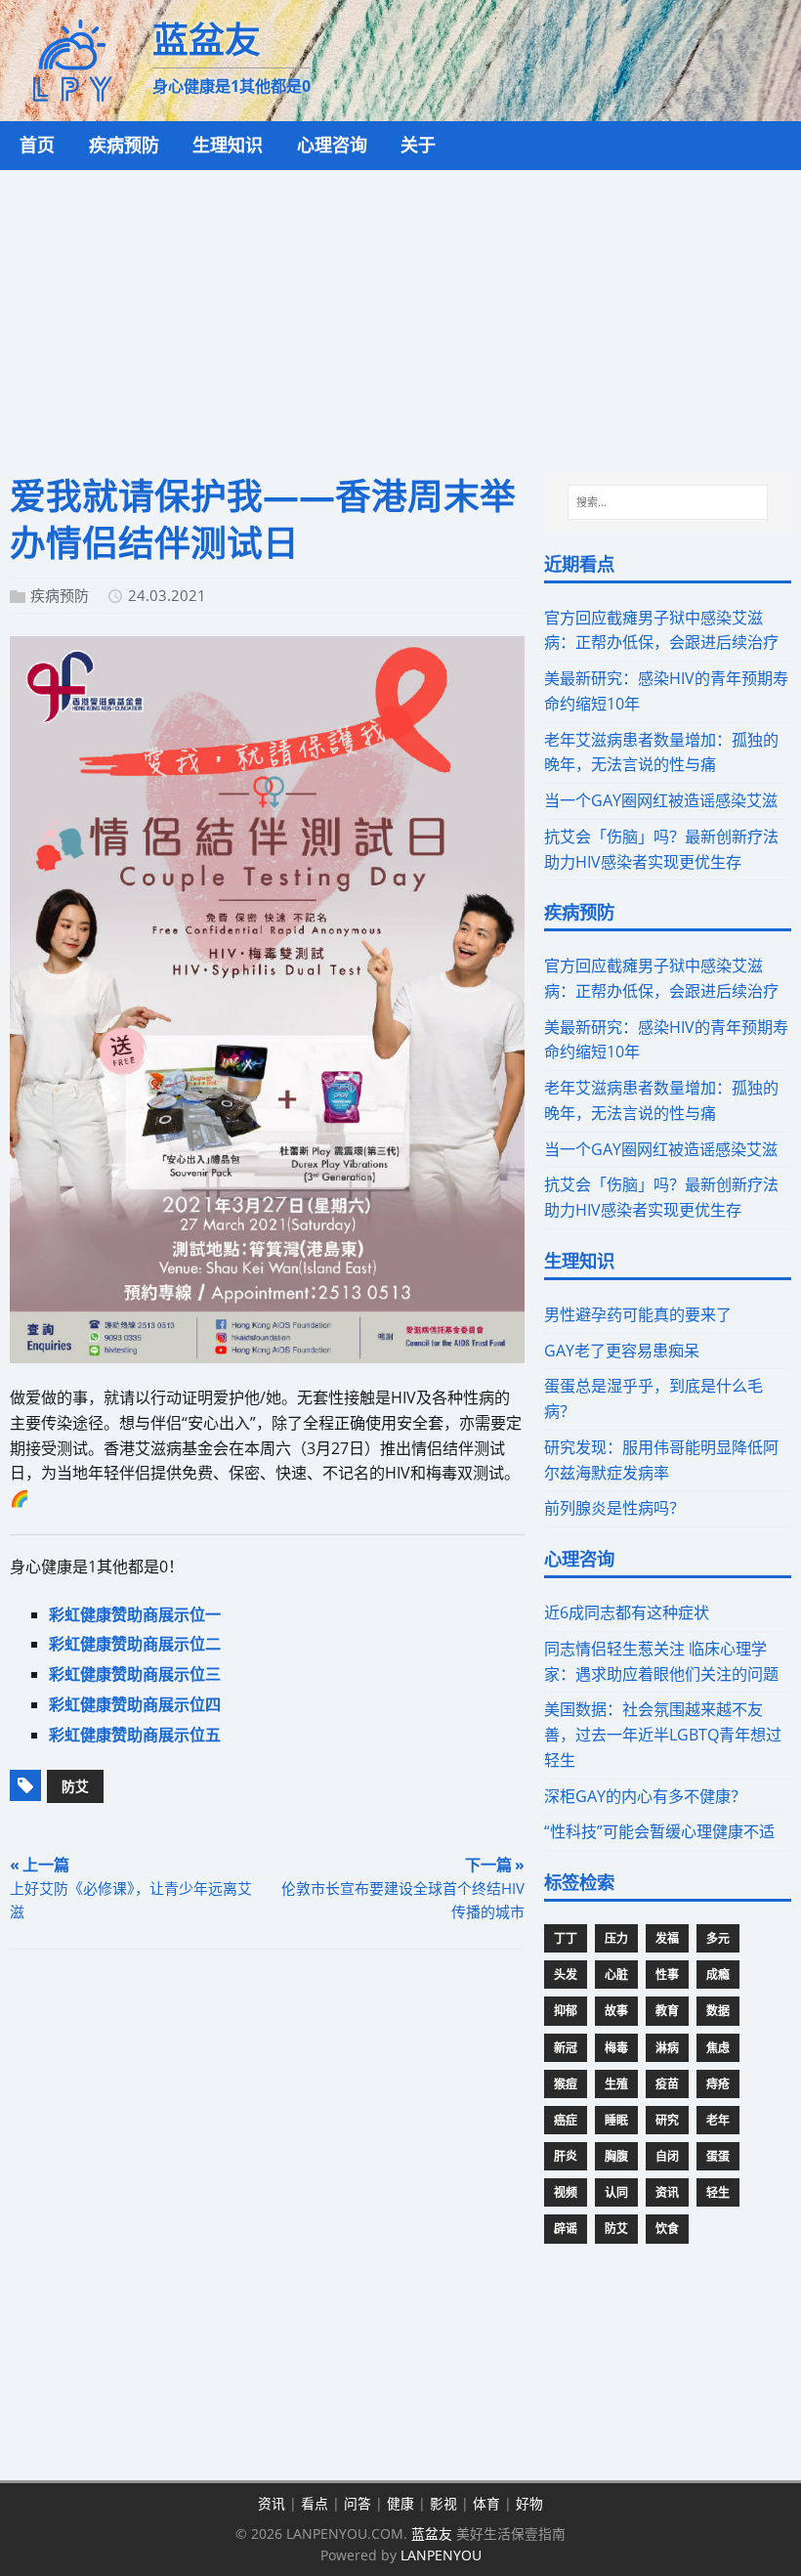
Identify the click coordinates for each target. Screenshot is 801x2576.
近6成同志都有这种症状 (627, 1612)
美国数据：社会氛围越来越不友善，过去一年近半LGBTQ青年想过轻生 (663, 1735)
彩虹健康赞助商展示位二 (135, 1644)
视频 (566, 2192)
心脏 (616, 1975)
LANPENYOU (441, 2555)
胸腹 (616, 2156)
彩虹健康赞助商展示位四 (135, 1704)
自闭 (667, 2156)
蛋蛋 (718, 2156)
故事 (616, 2011)
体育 (486, 2503)
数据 (718, 2011)
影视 (443, 2503)
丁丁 (566, 1938)
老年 (718, 2120)
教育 (667, 2011)
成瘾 (718, 1975)
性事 (667, 1975)
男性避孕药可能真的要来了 (638, 1314)
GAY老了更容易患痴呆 (622, 1351)
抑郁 (566, 2011)
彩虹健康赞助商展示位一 (135, 1614)
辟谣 (566, 2229)
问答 (358, 2503)
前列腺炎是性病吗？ (614, 1508)
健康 (400, 2503)
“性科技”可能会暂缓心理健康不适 (659, 1831)
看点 (315, 2503)
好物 (529, 2503)
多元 (718, 1938)
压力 (616, 1938)
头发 (566, 1975)
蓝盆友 (432, 2533)
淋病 (667, 2048)
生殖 (616, 2084)
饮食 (667, 2229)
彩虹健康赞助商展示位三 (135, 1674)
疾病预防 (60, 595)
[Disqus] (267, 2218)
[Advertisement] (400, 317)
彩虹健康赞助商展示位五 (135, 1735)
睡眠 (616, 2120)
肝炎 (566, 2156)
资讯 (667, 2192)
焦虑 (718, 2048)
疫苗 (667, 2084)
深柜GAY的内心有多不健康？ (645, 1796)
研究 (667, 2120)
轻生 (718, 2192)
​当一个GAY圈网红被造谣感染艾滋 (661, 800)
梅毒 (616, 2048)
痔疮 (718, 2084)
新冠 (566, 2048)
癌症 (566, 2120)
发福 (667, 1938)
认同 (616, 2192)
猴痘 (566, 2084)
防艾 (75, 1786)
